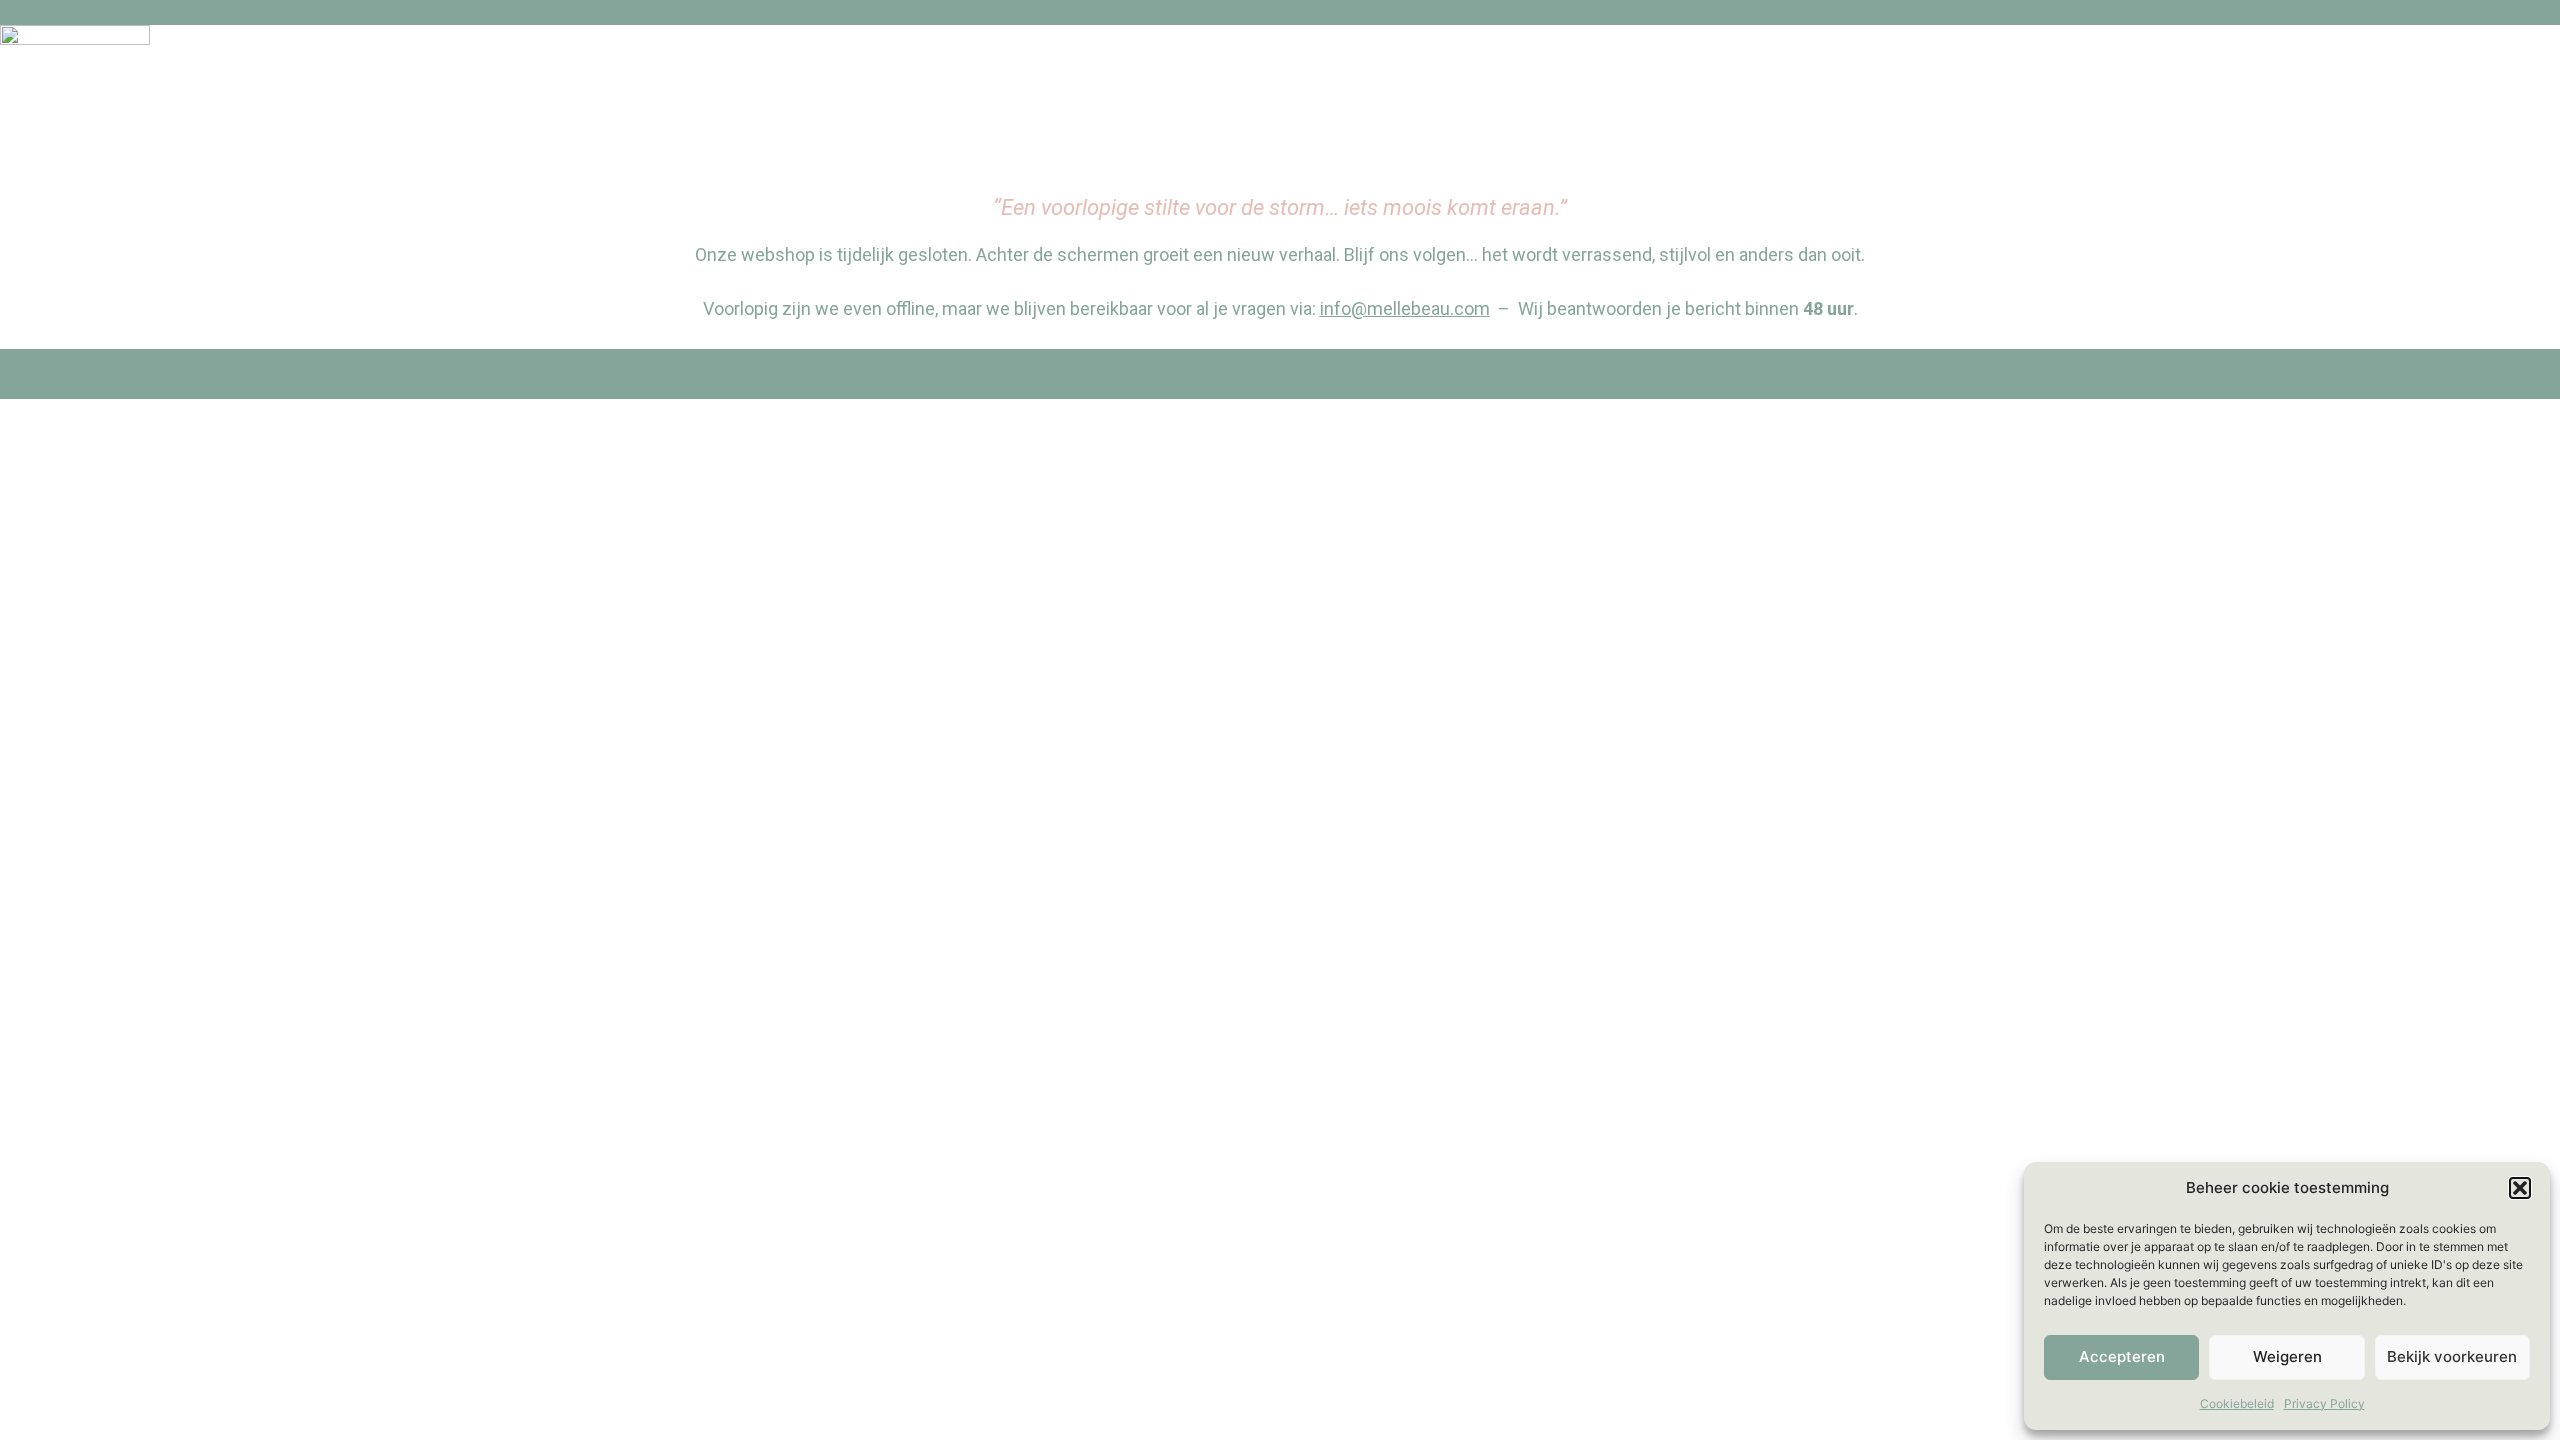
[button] (2520, 1188)
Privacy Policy (2324, 1403)
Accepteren (2122, 1356)
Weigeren (2287, 1356)
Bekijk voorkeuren (2452, 1356)
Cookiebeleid (2237, 1403)
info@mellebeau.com (1405, 308)
